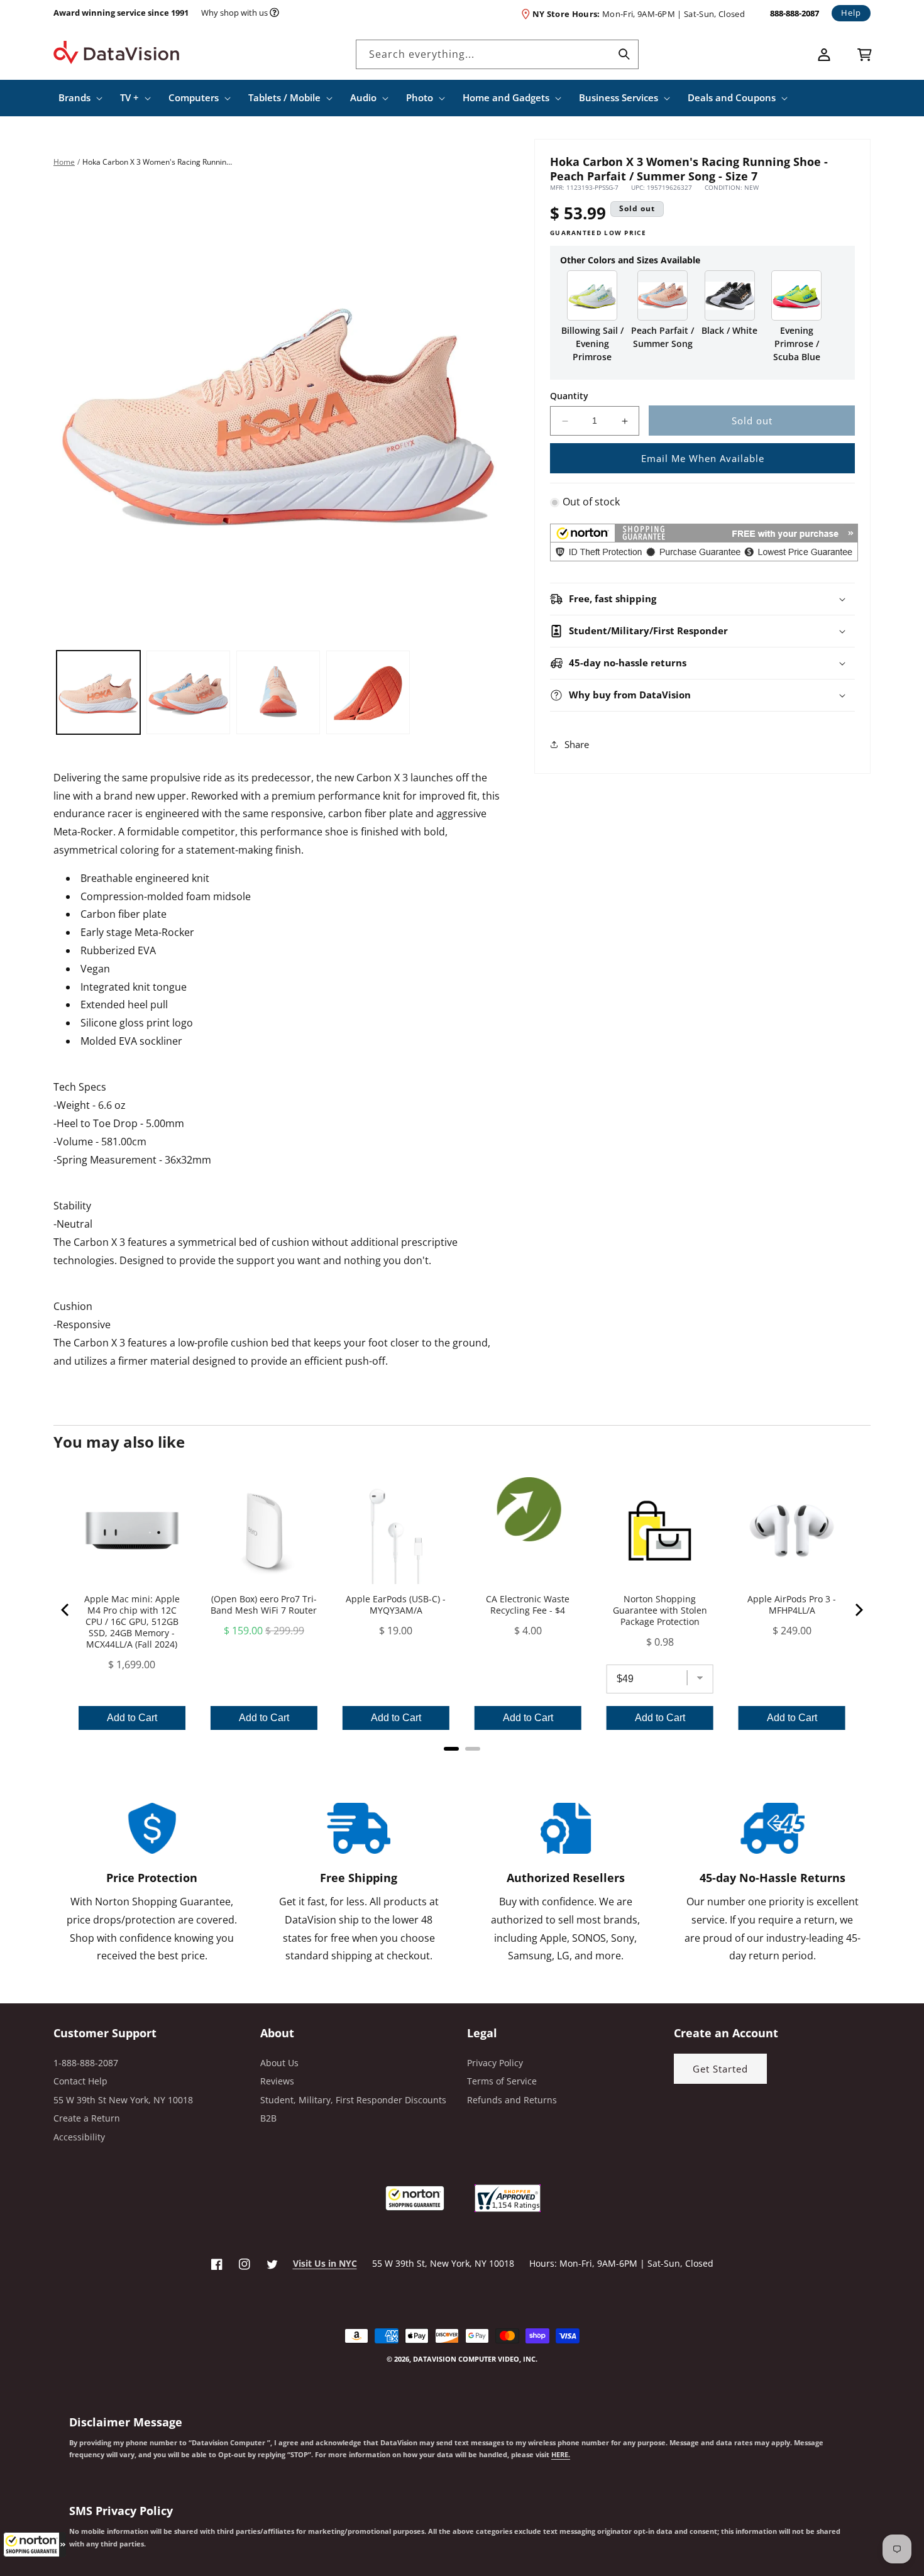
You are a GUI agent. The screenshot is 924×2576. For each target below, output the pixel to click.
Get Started (720, 2069)
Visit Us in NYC (325, 2263)
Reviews (277, 2081)
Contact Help (80, 2081)
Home (64, 162)
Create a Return (87, 2118)
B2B (268, 2118)
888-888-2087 (795, 13)
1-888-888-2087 (86, 2063)
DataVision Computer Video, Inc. (475, 2359)
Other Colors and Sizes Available (630, 260)
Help (851, 13)
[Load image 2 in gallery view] (188, 692)
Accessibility (79, 2137)
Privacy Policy (495, 2063)
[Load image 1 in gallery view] (98, 692)
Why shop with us (234, 13)
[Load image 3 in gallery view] (278, 692)
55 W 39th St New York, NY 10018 (123, 2100)
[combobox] (497, 54)
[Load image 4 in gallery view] (368, 692)
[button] (35, 2545)
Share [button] (577, 744)
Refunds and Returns (512, 2100)
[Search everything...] (624, 54)
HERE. (561, 2455)
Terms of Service (502, 2081)
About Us (279, 2063)
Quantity (569, 396)
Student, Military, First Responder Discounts (353, 2100)
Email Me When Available (703, 458)
